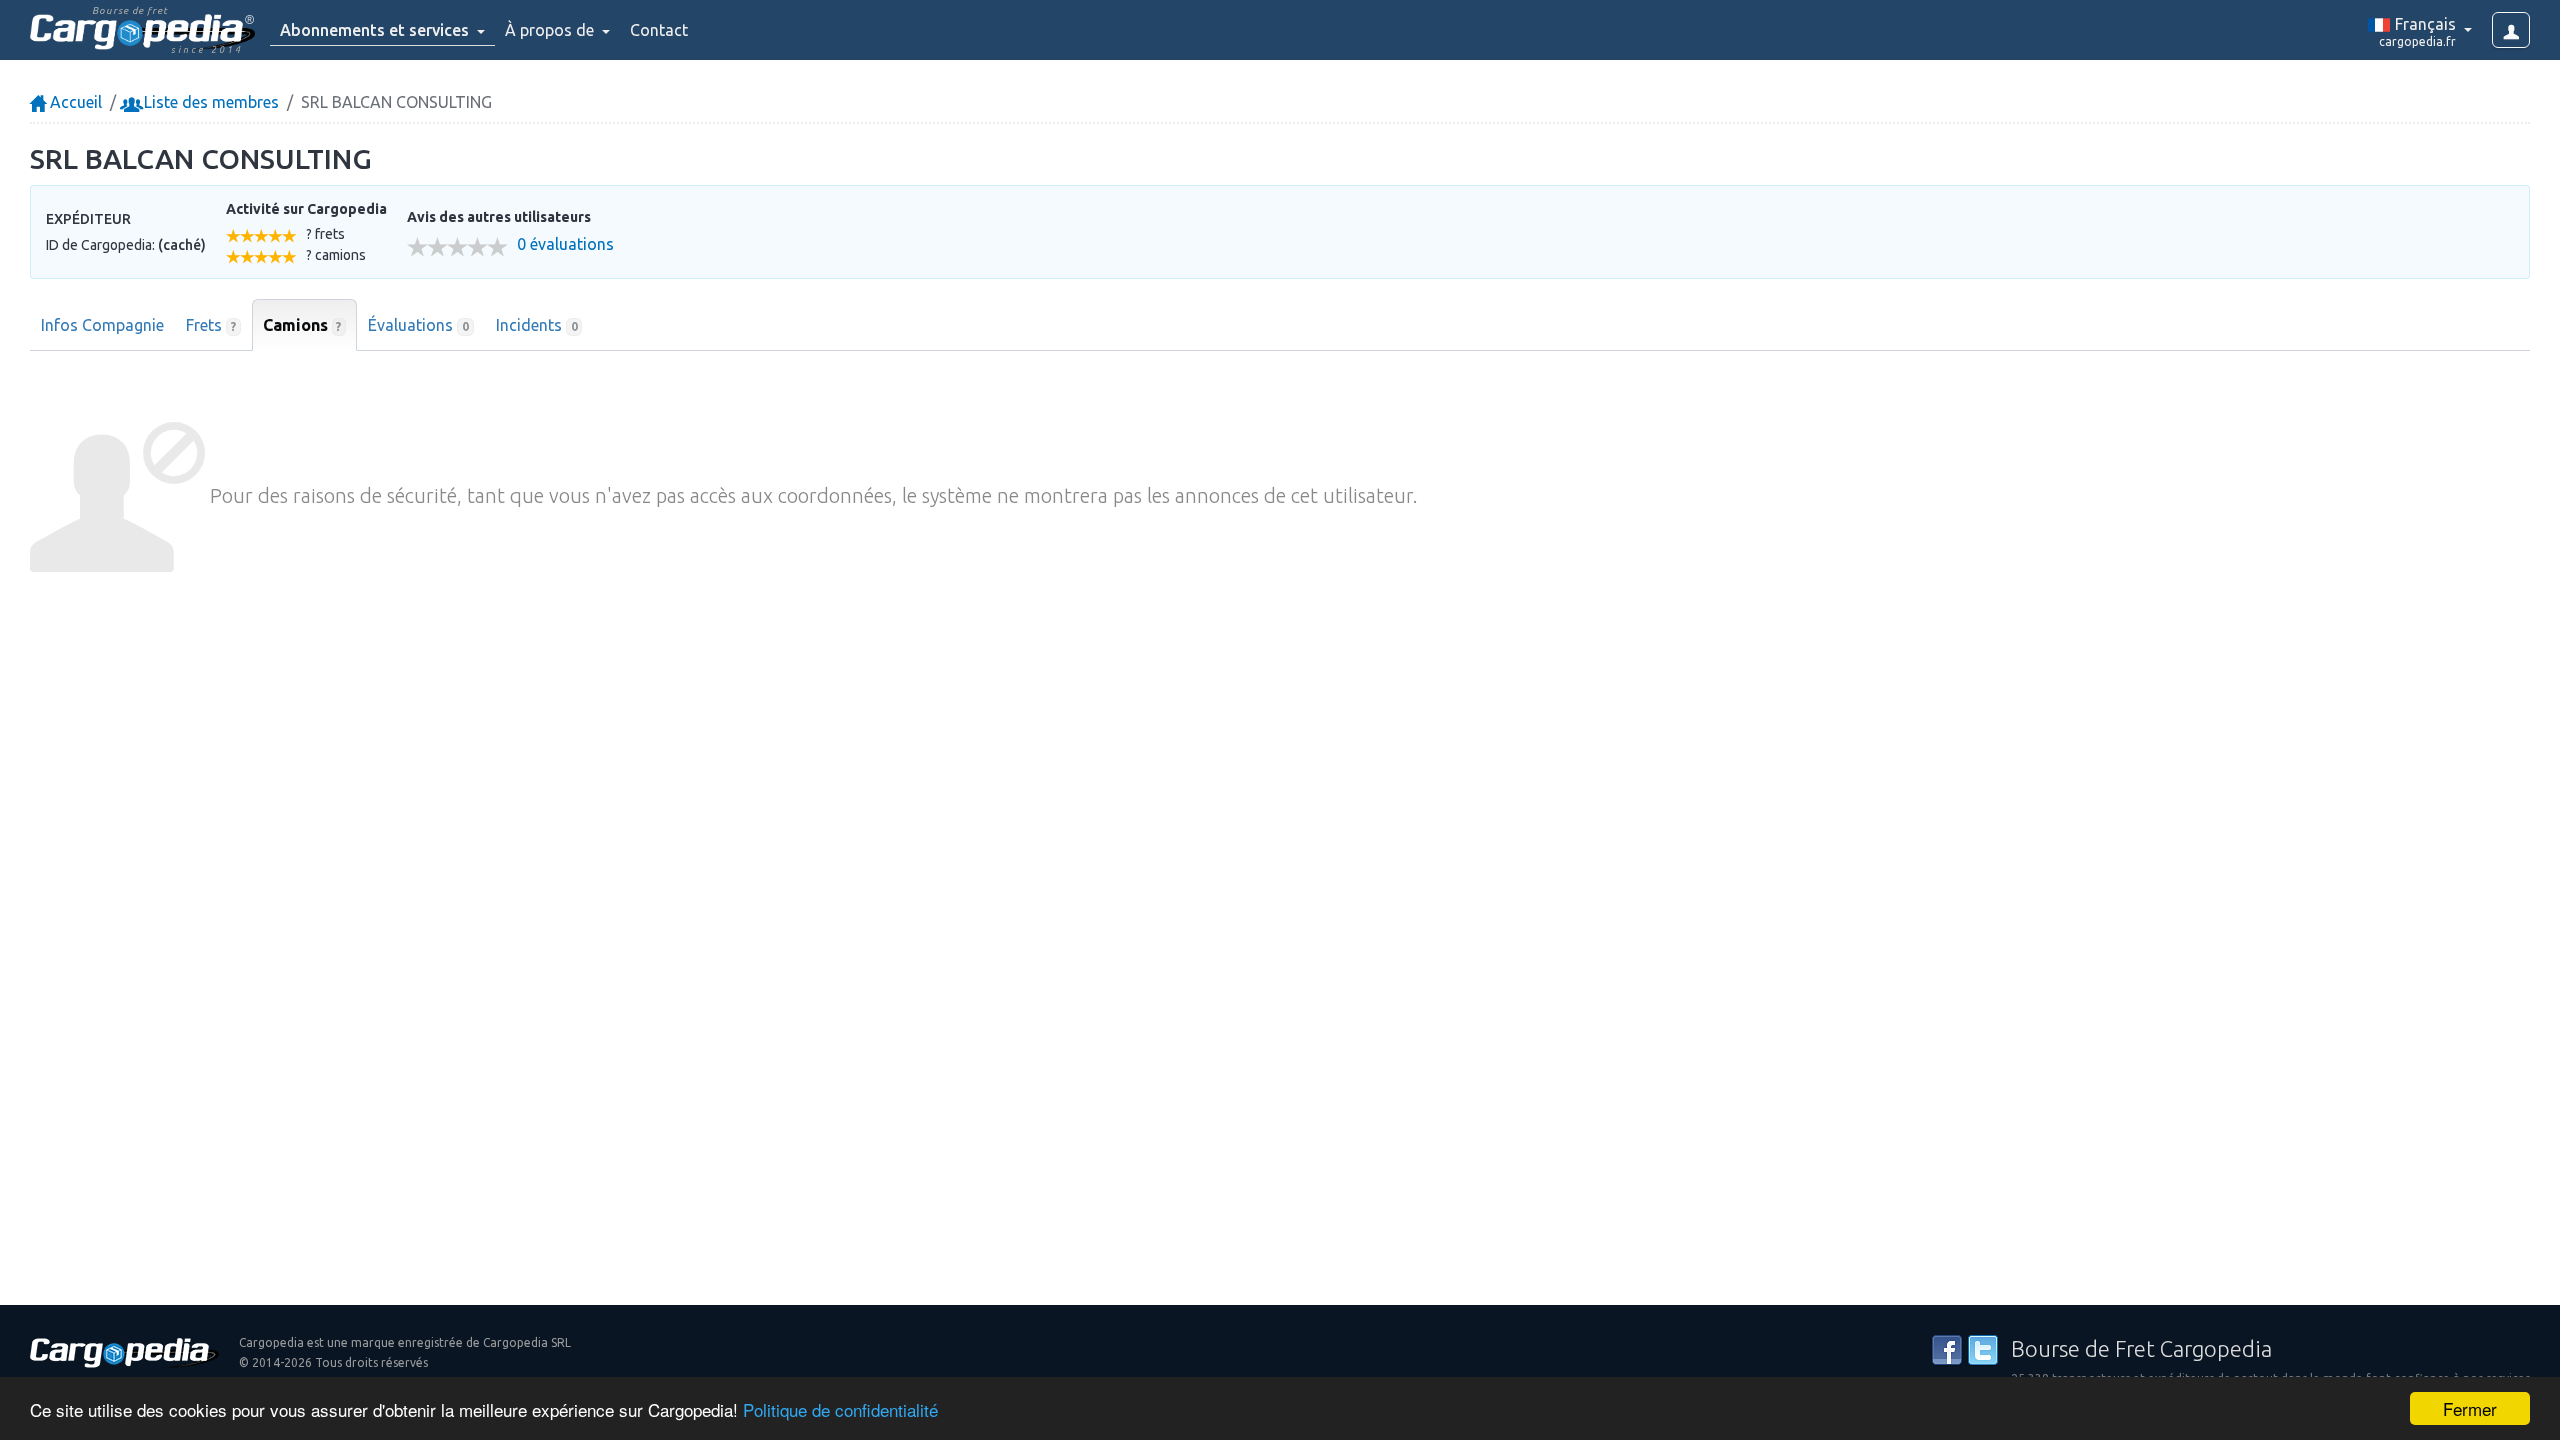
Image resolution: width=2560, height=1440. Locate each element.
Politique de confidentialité (840, 1409)
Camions (302, 325)
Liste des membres (209, 102)
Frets (211, 325)
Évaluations (418, 325)
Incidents (537, 325)
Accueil (74, 102)
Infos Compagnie (102, 325)
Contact (659, 30)
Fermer (2470, 1408)
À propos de (551, 30)
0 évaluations (565, 244)
